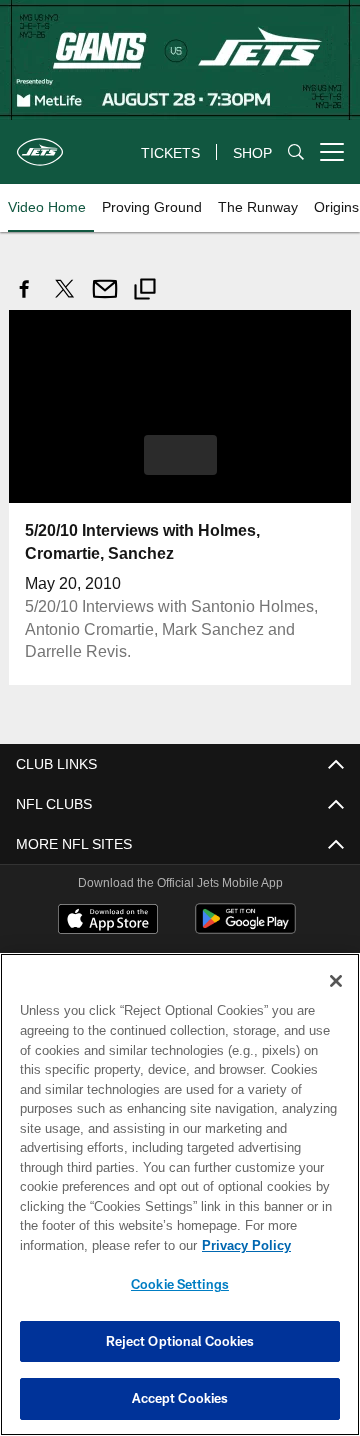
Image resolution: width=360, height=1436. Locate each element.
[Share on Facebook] (25, 299)
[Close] (336, 981)
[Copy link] (145, 291)
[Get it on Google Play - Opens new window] (245, 927)
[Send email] (105, 299)
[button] (180, 454)
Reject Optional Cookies (180, 1341)
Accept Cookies (180, 1398)
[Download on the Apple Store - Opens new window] (108, 920)
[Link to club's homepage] (40, 144)
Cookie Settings (180, 1284)
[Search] (296, 152)
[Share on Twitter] (65, 299)
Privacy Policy (87, 1245)
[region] (180, 1194)
